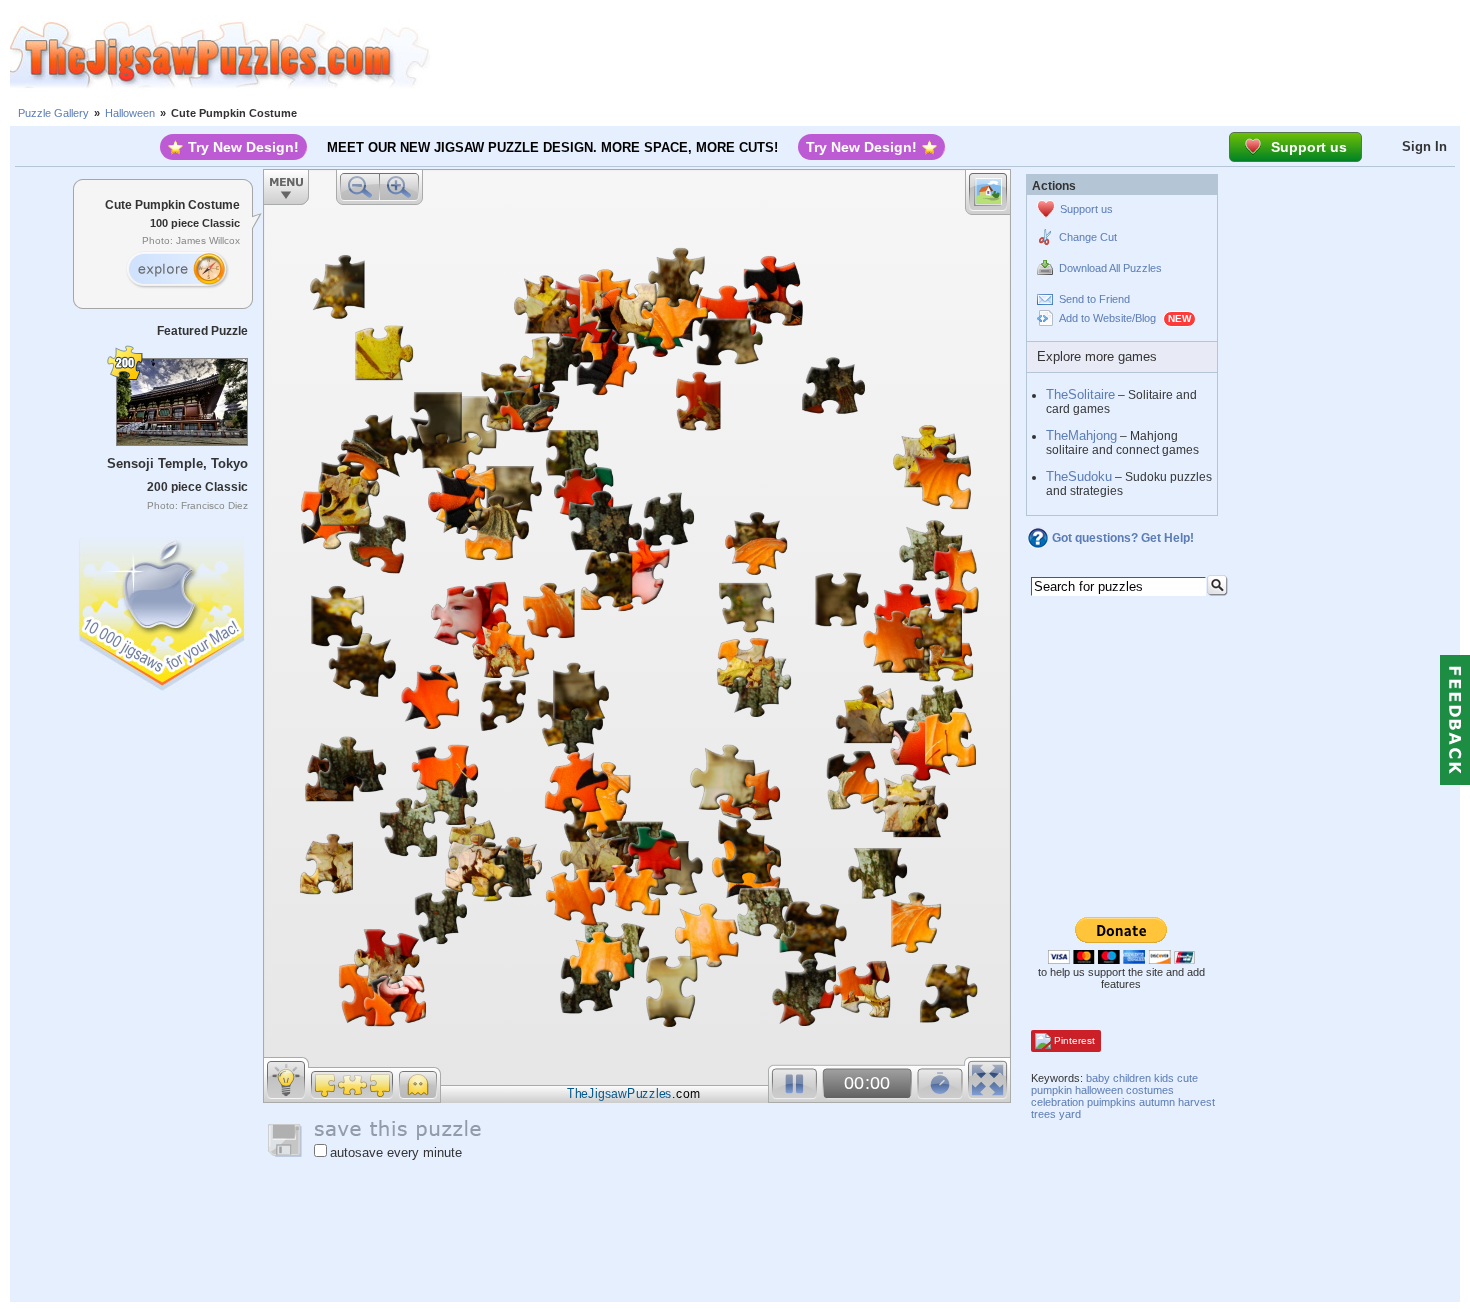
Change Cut (1088, 237)
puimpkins (1111, 1102)
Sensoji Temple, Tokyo (177, 463)
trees (1043, 1114)
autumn (1157, 1102)
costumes (1150, 1090)
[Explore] (177, 270)
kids (1164, 1078)
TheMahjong (1081, 435)
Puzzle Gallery (53, 113)
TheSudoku (1079, 476)
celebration (1057, 1102)
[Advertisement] (950, 55)
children (1132, 1078)
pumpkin (1051, 1090)
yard (1070, 1114)
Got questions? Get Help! (1123, 538)
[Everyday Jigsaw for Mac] (163, 609)
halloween (1099, 1090)
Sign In (1424, 146)
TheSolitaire (1080, 394)
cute (1187, 1078)
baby (1098, 1078)
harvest (1196, 1102)
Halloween (130, 113)
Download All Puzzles (1110, 268)
